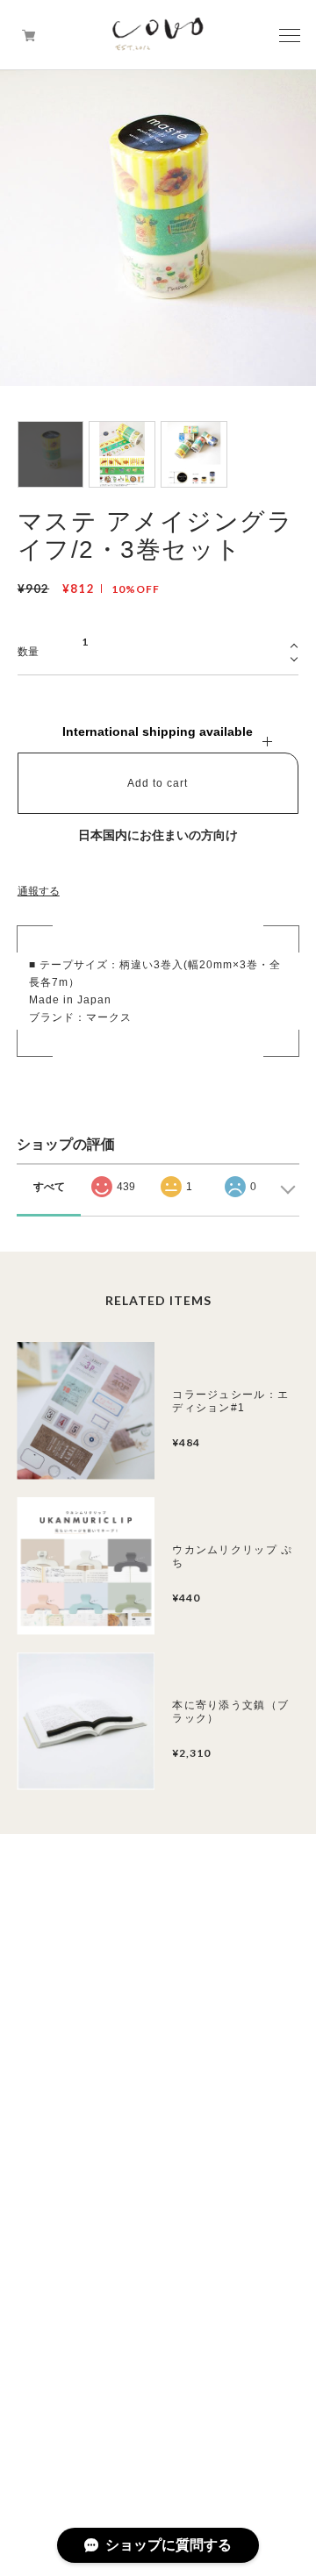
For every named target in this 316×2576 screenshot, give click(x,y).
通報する (39, 891)
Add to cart (158, 783)
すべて (49, 1187)
